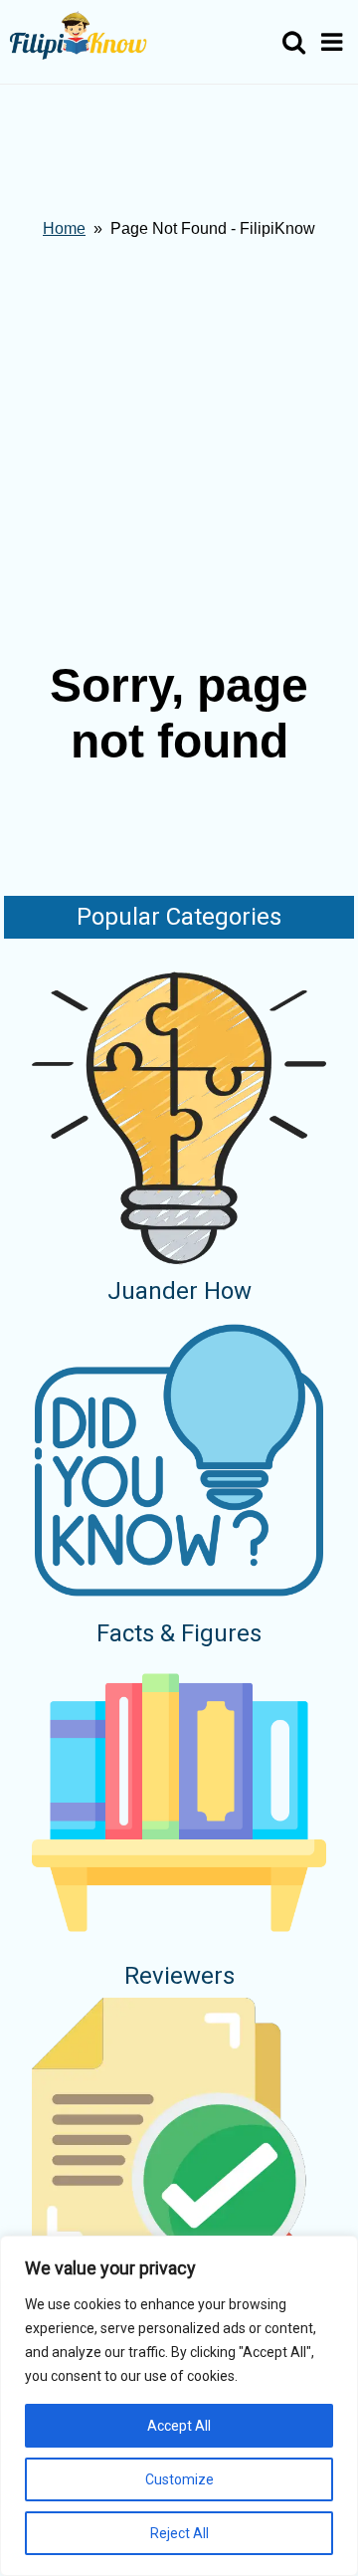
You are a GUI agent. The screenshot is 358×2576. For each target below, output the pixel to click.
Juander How (179, 1291)
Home (64, 228)
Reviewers (179, 1976)
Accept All (179, 2426)
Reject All (179, 2533)
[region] (179, 2406)
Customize (179, 2479)
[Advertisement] (179, 447)
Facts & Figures (179, 1633)
